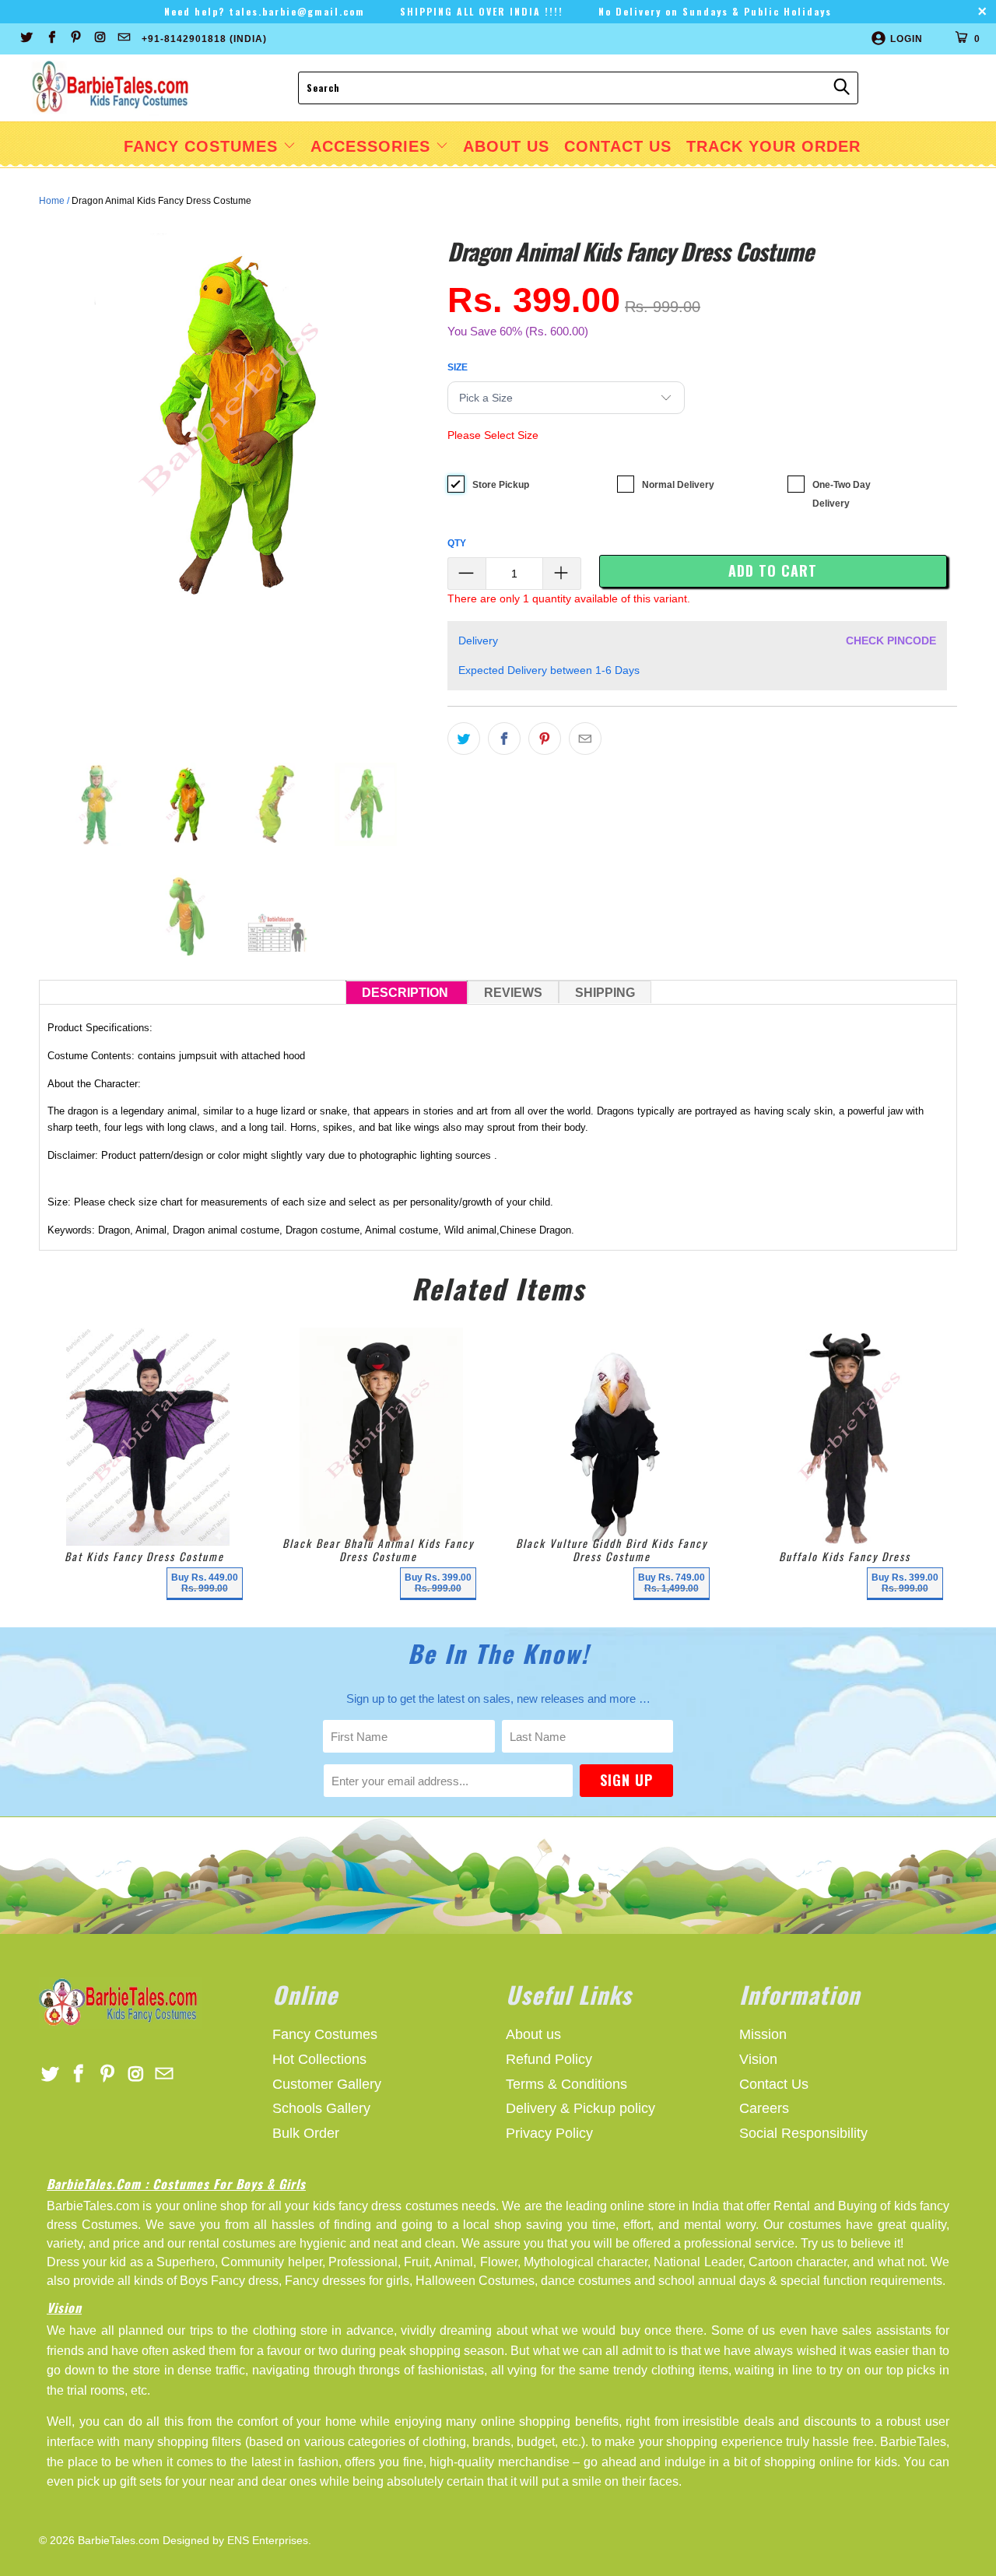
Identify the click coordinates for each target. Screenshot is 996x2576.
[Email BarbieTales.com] (123, 39)
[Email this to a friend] (585, 739)
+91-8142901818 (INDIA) (204, 39)
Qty (457, 543)
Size (458, 367)
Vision (758, 2059)
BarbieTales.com (119, 2540)
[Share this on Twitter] (464, 739)
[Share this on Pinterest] (545, 739)
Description (407, 993)
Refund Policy (549, 2059)
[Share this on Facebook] (504, 739)
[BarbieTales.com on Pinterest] (75, 39)
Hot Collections (319, 2059)
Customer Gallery (327, 2084)
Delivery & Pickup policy (580, 2108)
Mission (763, 2034)
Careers (764, 2108)
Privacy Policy (549, 2133)
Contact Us (774, 2084)
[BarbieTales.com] (111, 88)
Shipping (605, 993)
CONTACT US (618, 146)
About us (533, 2034)
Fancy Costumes (203, 146)
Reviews (513, 993)
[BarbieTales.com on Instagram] (99, 39)
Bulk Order (306, 2133)
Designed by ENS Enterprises (235, 2540)
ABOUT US (506, 146)
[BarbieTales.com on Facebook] (50, 39)
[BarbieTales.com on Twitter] (26, 39)
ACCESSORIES (373, 146)
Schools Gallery (321, 2108)
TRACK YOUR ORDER (773, 146)
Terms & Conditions (566, 2084)
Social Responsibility (803, 2133)
